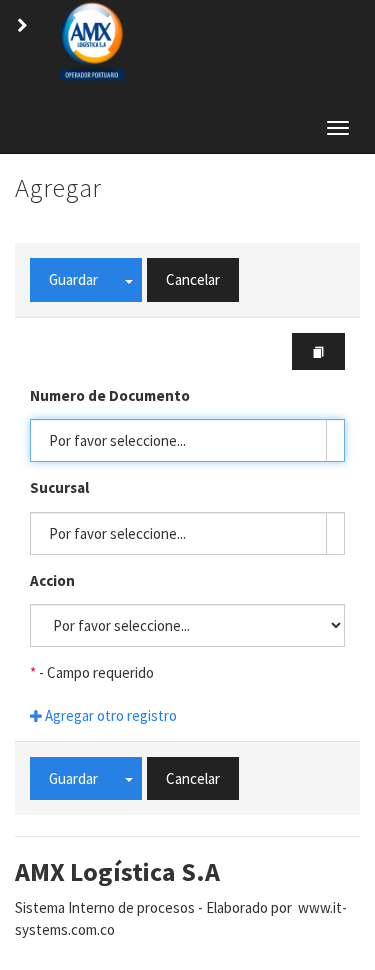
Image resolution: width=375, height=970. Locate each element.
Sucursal (59, 487)
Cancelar (193, 279)
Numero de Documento (110, 395)
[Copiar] (318, 351)
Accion (52, 580)
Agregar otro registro (109, 715)
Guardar (73, 279)
